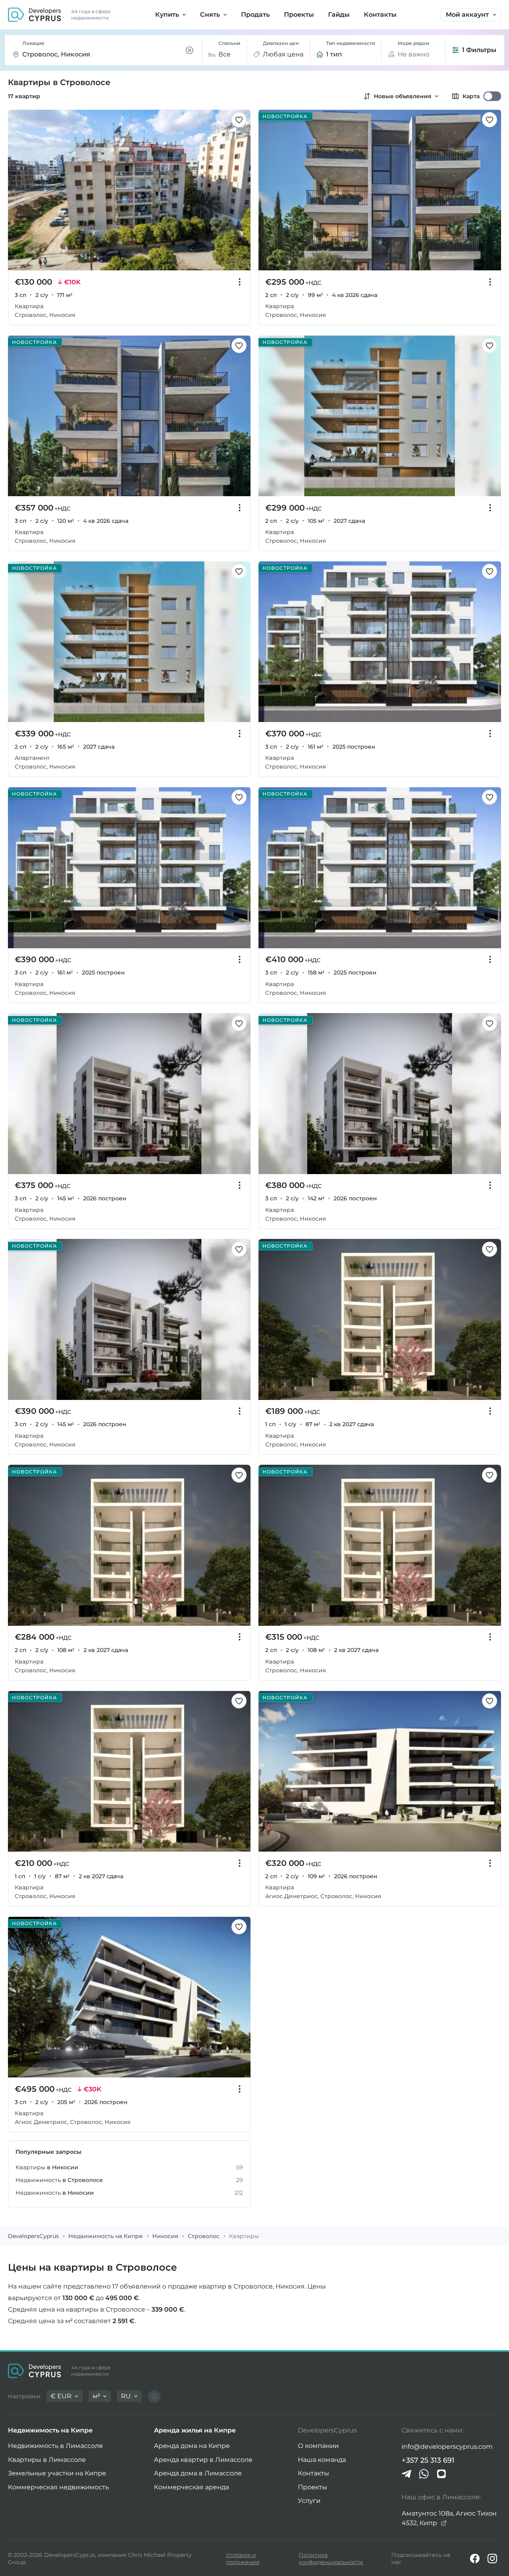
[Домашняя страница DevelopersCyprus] (35, 15)
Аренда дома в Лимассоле (198, 2473)
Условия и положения (243, 2559)
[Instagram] (492, 2559)
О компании (318, 2446)
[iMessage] (441, 2474)
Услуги (309, 2501)
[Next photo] (240, 190)
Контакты (314, 2473)
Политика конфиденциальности (331, 2559)
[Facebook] (475, 2559)
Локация (33, 43)
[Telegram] (406, 2474)
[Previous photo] (18, 190)
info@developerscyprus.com (447, 2447)
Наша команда (322, 2460)
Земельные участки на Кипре (57, 2473)
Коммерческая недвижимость (58, 2487)
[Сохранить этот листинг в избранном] (239, 120)
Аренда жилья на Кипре (195, 2430)
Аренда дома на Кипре (192, 2446)
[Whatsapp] (424, 2474)
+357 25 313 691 (428, 2460)
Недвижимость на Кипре (50, 2430)
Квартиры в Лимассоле (47, 2460)
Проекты (313, 2487)
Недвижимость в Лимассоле (55, 2446)
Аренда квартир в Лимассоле (203, 2460)
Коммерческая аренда (191, 2487)
